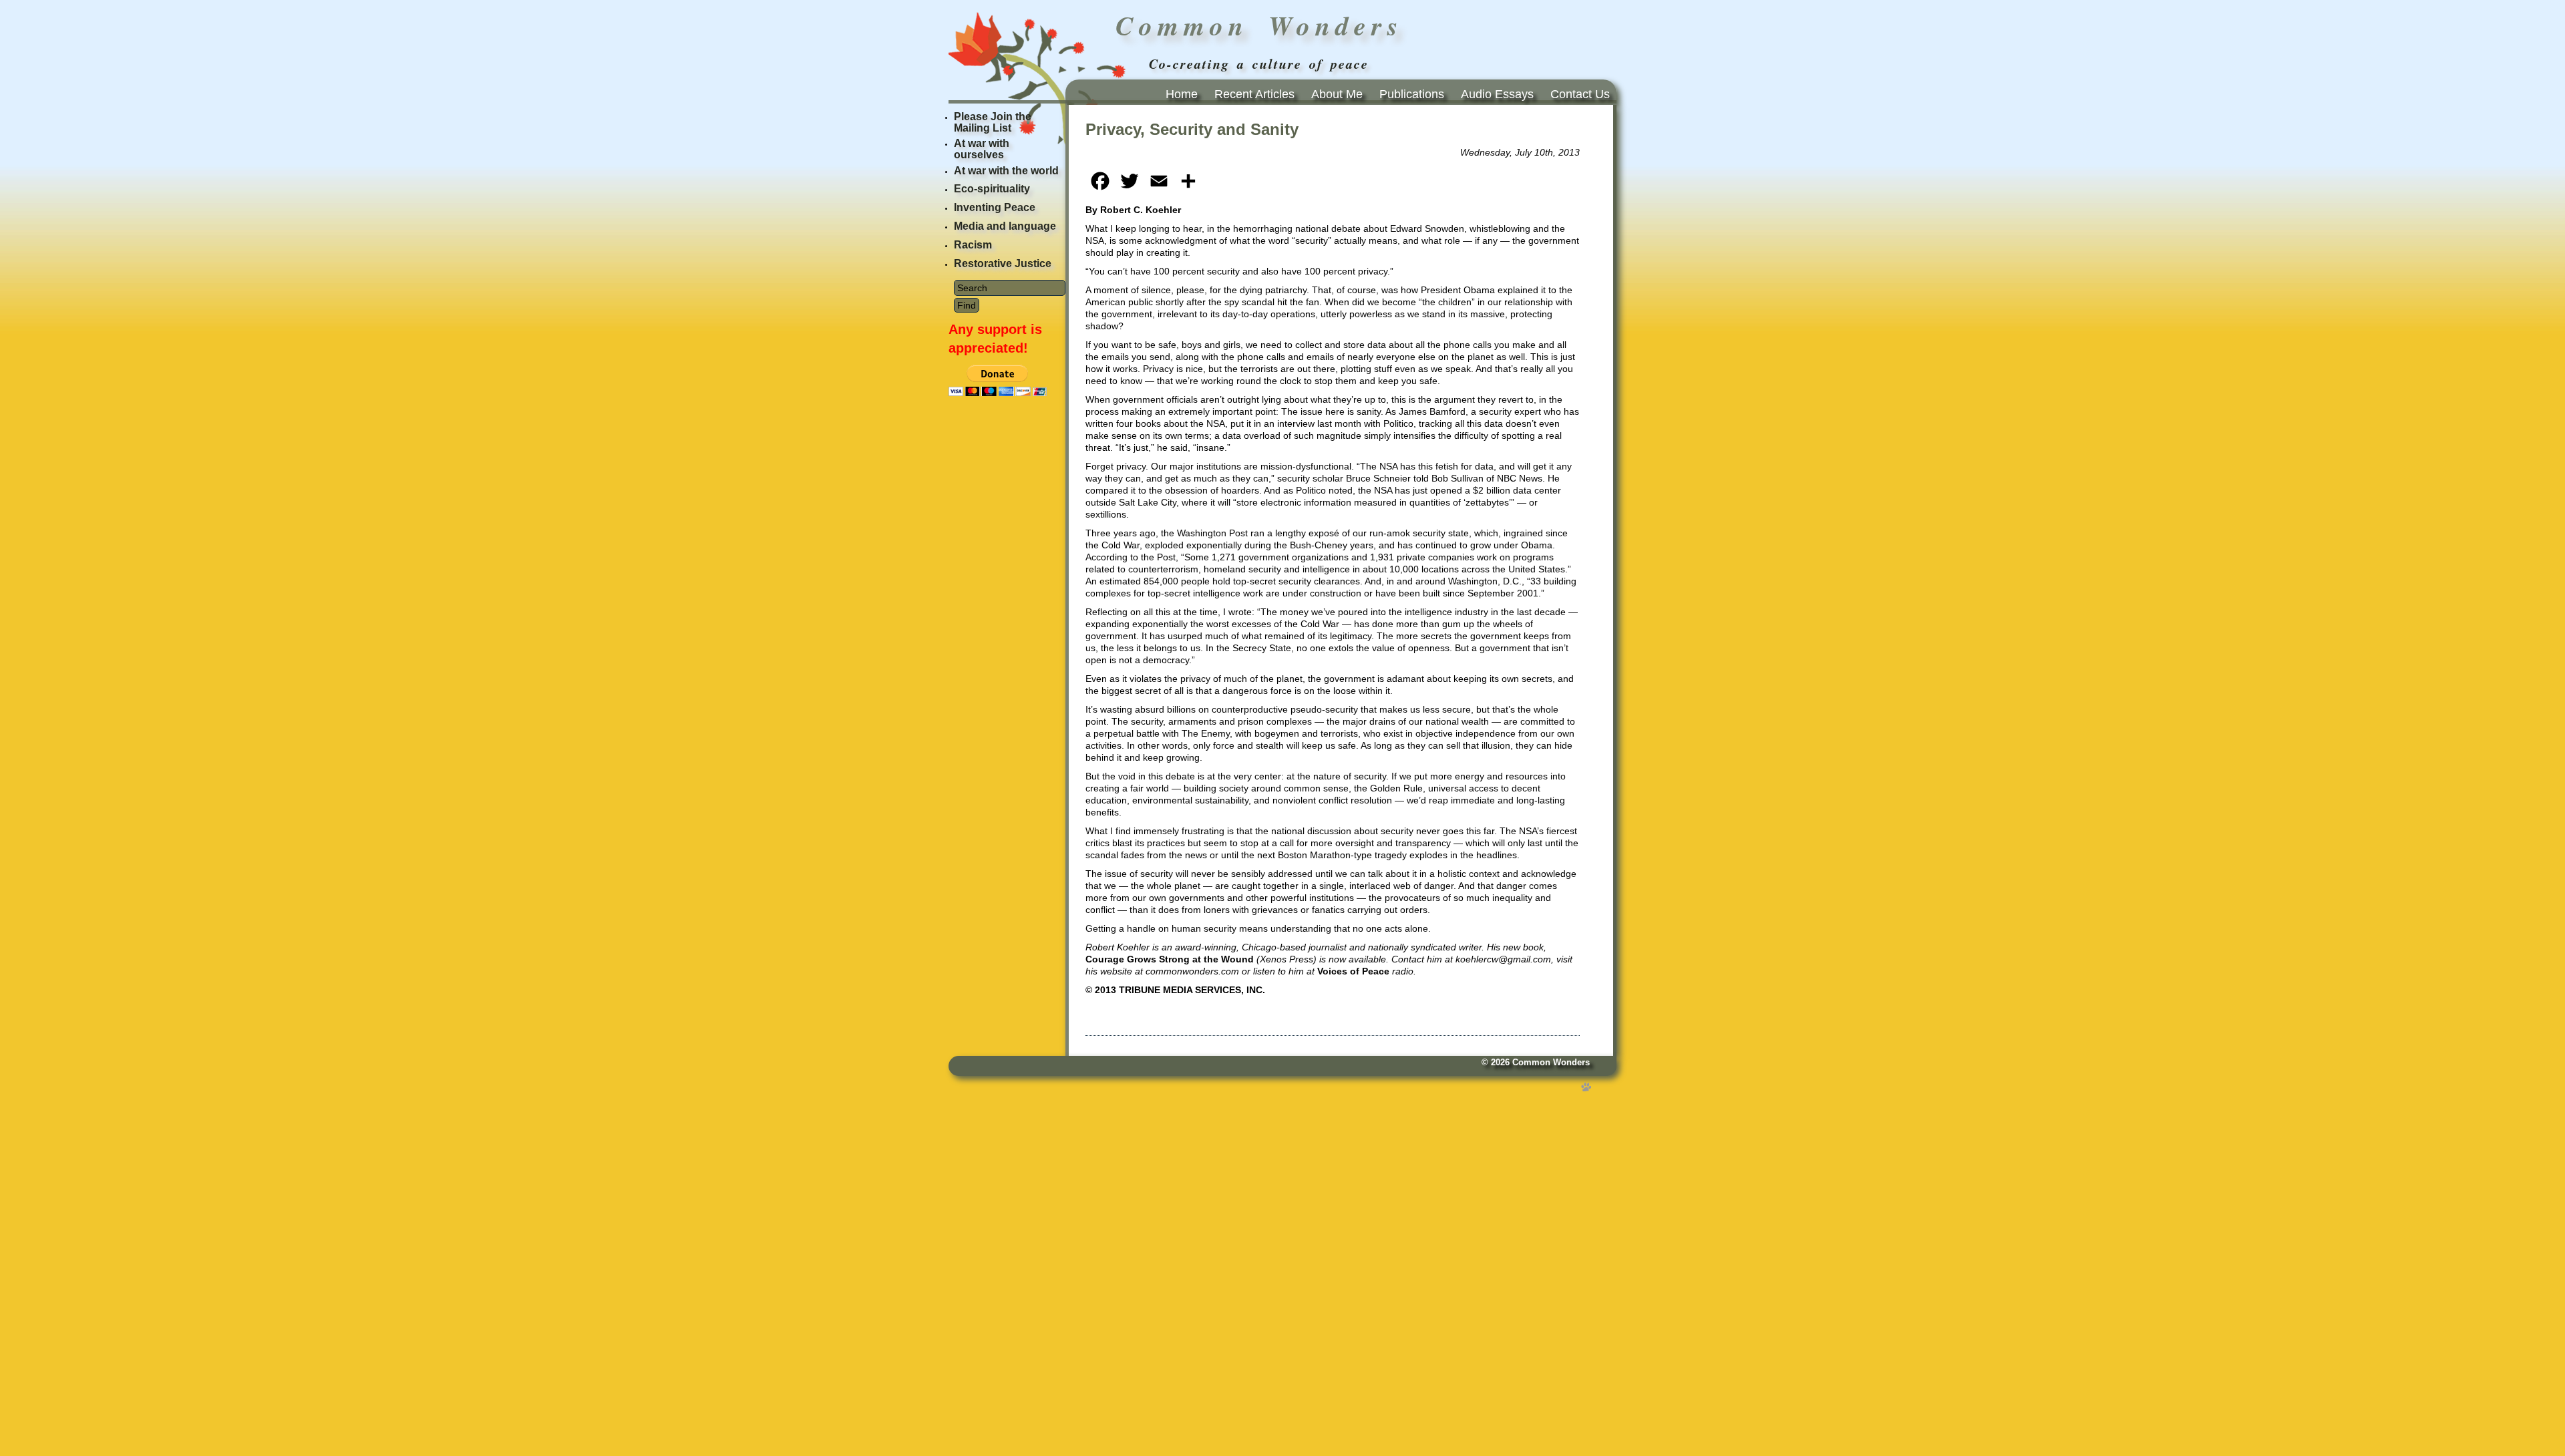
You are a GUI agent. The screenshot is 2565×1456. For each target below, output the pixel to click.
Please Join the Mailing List (993, 122)
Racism (973, 245)
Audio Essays (1497, 94)
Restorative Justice (1003, 263)
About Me (1337, 94)
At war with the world (1006, 171)
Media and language (1005, 226)
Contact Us (1580, 94)
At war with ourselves (982, 149)
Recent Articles (1254, 94)
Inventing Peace (995, 207)
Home (1182, 94)
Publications (1412, 94)
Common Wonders (1551, 1063)
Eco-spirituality (992, 189)
